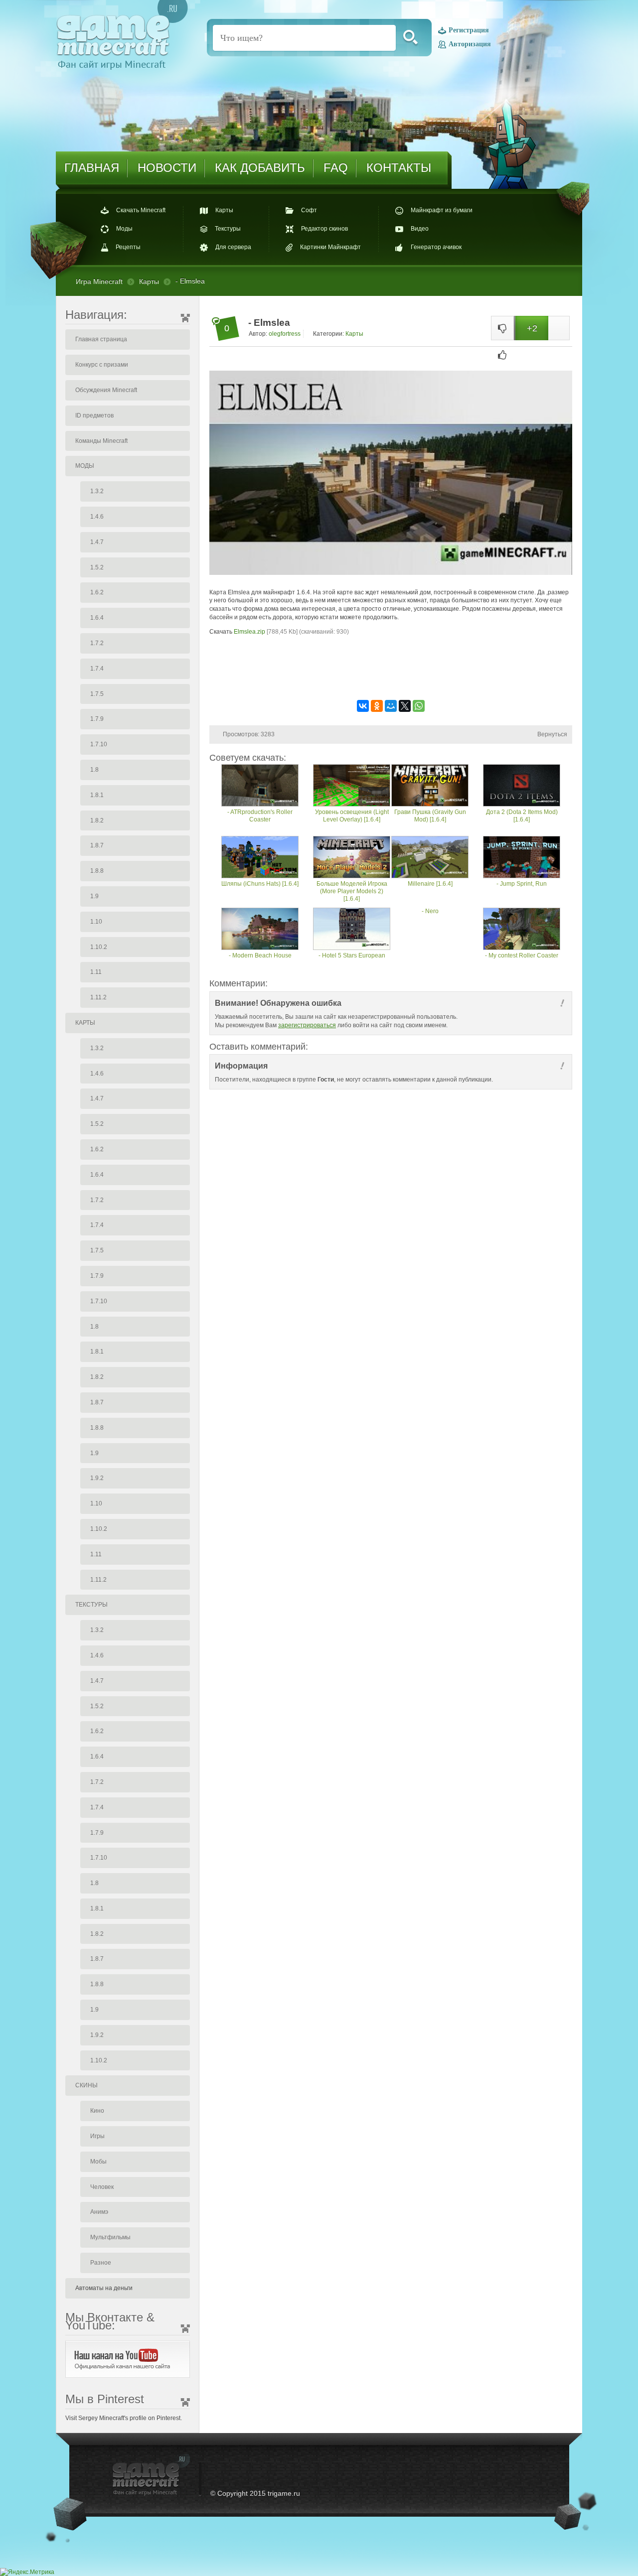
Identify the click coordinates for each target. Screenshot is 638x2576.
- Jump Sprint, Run (522, 884)
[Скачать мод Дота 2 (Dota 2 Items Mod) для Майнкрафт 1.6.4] (522, 786)
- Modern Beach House (260, 955)
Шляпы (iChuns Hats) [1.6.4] (260, 884)
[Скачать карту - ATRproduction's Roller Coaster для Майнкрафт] (260, 786)
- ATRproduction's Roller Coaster (260, 816)
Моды (124, 229)
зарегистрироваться (307, 1025)
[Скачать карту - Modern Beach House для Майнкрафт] (260, 930)
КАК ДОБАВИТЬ (260, 168)
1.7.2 (97, 643)
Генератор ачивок (436, 248)
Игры (97, 2136)
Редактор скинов (324, 229)
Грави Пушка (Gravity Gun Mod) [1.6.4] (430, 816)
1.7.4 (97, 669)
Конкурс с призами (102, 365)
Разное (101, 2263)
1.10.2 (99, 947)
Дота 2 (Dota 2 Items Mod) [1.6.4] (522, 816)
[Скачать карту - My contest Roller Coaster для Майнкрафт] (522, 930)
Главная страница (101, 339)
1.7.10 (99, 744)
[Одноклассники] (377, 706)
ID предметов (94, 415)
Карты (224, 210)
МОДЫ (85, 466)
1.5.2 (97, 567)
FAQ (336, 168)
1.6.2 (97, 592)
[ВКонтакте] (363, 706)
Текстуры (228, 229)
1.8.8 (97, 871)
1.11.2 (98, 997)
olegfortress (285, 334)
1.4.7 (97, 542)
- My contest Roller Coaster (522, 955)
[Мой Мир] (391, 706)
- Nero (430, 911)
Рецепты (128, 248)
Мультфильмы (110, 2237)
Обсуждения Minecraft (106, 390)
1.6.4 (97, 618)
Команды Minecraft (101, 441)
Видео (420, 229)
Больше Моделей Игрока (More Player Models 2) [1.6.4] (352, 891)
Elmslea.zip (249, 632)
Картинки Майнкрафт (330, 248)
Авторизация (470, 44)
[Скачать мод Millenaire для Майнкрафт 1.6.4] (430, 858)
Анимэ (99, 2212)
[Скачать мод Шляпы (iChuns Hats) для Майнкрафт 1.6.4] (260, 858)
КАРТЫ (85, 1023)
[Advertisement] (391, 667)
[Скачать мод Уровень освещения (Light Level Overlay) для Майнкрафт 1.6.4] (352, 786)
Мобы (98, 2162)
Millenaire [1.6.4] (430, 884)
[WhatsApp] (419, 706)
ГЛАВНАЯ (92, 168)
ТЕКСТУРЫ (91, 1605)
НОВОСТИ (167, 168)
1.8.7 (97, 845)
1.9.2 (97, 1478)
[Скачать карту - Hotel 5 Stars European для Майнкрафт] (352, 930)
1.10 (96, 922)
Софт (309, 210)
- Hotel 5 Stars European (352, 955)
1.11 (96, 972)
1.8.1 (97, 795)
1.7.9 (97, 719)
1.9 (94, 896)
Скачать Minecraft (141, 210)
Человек (102, 2187)
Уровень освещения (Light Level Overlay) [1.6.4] (352, 816)
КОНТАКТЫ (399, 168)
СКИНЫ (86, 2085)
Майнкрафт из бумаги (442, 210)
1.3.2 (97, 491)
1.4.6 (97, 517)
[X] (405, 706)
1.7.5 (97, 694)
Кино (97, 2111)
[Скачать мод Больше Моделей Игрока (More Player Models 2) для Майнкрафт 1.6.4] (352, 858)
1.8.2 (97, 820)
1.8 (94, 770)
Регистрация (469, 31)
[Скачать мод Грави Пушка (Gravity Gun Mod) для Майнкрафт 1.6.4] (430, 786)
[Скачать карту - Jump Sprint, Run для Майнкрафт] (522, 858)
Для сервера (233, 248)
